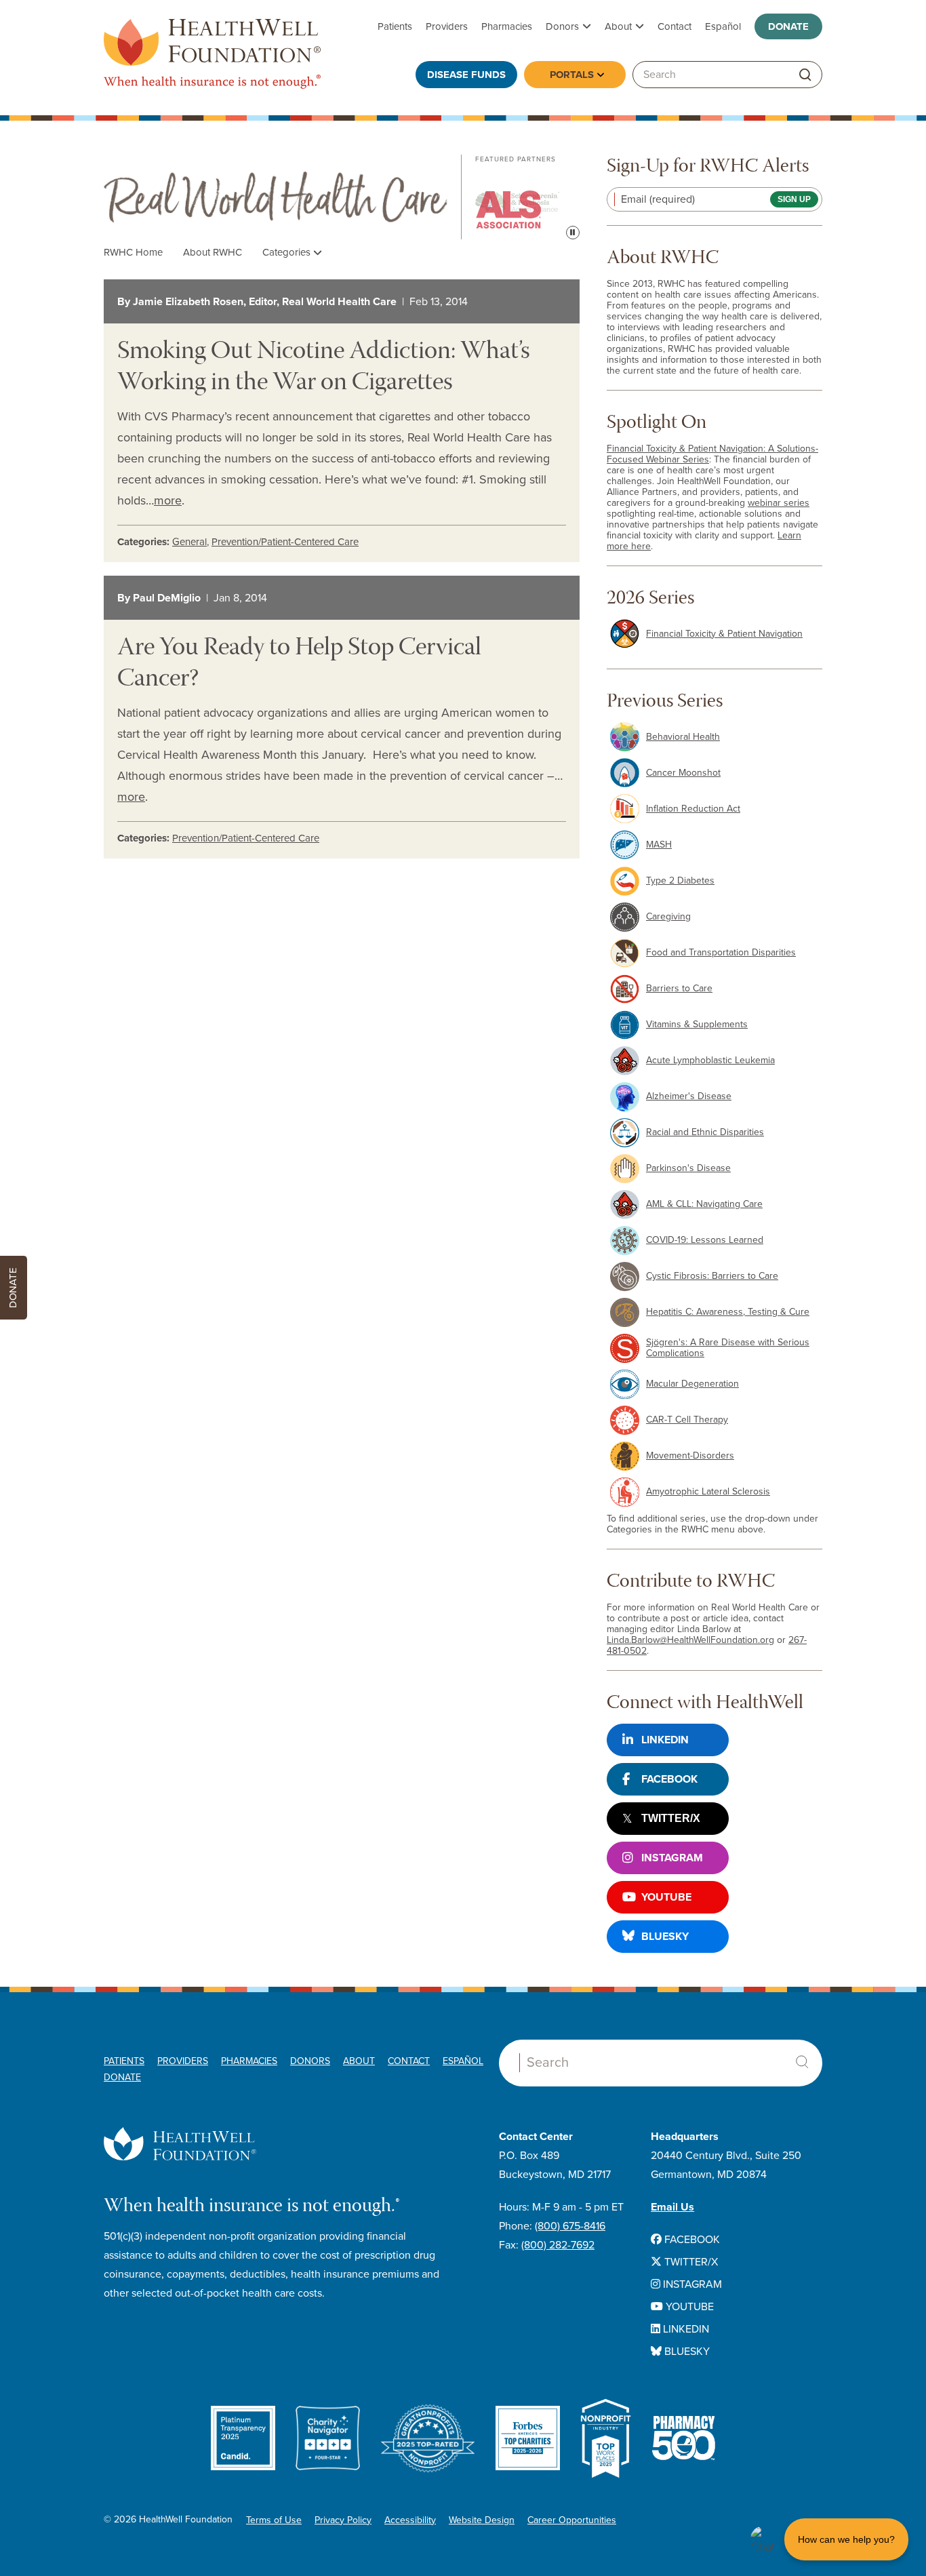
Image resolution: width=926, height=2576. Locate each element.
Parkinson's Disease (688, 1168)
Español (723, 26)
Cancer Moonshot (683, 773)
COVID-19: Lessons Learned (705, 1240)
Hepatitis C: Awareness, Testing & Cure (728, 1312)
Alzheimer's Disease (689, 1096)
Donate (788, 26)
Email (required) (658, 199)
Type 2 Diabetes (680, 880)
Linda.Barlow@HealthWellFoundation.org (690, 1640)
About (618, 26)
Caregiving (668, 916)
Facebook (669, 1779)
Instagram (672, 1858)
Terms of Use (274, 2520)
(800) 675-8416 (570, 2226)
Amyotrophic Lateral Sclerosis (708, 1491)
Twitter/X (671, 1818)
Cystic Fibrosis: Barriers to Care (712, 1276)
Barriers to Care (679, 988)
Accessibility (410, 2520)
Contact (675, 26)
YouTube (666, 1897)
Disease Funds (466, 75)
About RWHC (213, 252)
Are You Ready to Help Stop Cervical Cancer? (299, 665)
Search (802, 2062)
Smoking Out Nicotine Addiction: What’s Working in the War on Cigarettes (324, 368)
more (168, 500)
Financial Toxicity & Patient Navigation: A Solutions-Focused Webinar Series (712, 454)
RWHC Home (133, 252)
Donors (562, 26)
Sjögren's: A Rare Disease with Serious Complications (728, 1348)
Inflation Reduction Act (693, 809)
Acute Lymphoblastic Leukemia (710, 1060)
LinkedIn (665, 1740)
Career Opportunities (572, 2520)
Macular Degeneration (692, 1384)
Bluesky (665, 1937)
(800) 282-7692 (558, 2245)
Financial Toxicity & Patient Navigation (724, 634)
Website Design (482, 2520)
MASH (659, 845)
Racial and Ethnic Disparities (705, 1132)
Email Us (672, 2207)
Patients (395, 26)
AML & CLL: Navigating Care (704, 1204)
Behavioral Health (683, 737)
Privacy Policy (343, 2520)
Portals (572, 75)
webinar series (779, 503)
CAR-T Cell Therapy (687, 1420)
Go (805, 75)
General (189, 542)
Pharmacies (507, 26)
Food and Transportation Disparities (721, 952)
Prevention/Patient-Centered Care (285, 542)
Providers (447, 26)
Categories (288, 252)
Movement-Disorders (690, 1455)
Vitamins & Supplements (697, 1024)
